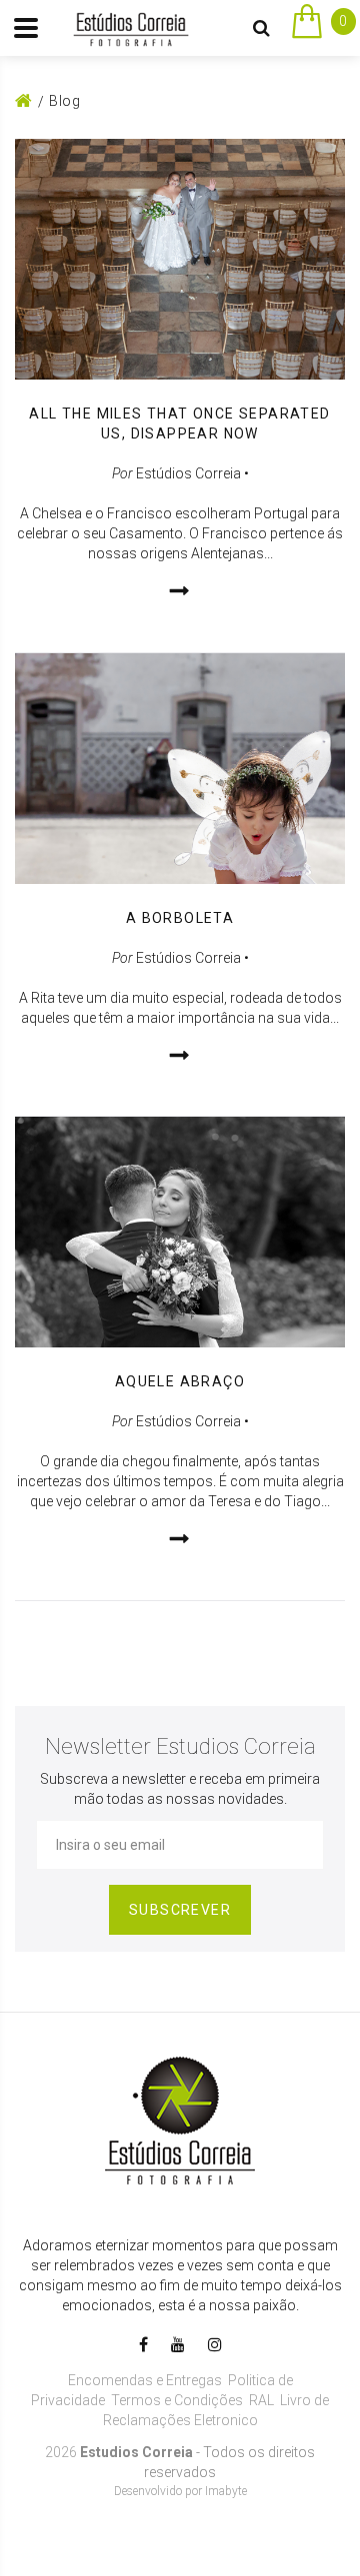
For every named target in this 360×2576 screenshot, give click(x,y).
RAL (261, 2400)
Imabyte (226, 2491)
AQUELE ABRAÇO (180, 1381)
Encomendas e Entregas (145, 2380)
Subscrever (180, 1910)
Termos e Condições (177, 2400)
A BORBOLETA (180, 918)
